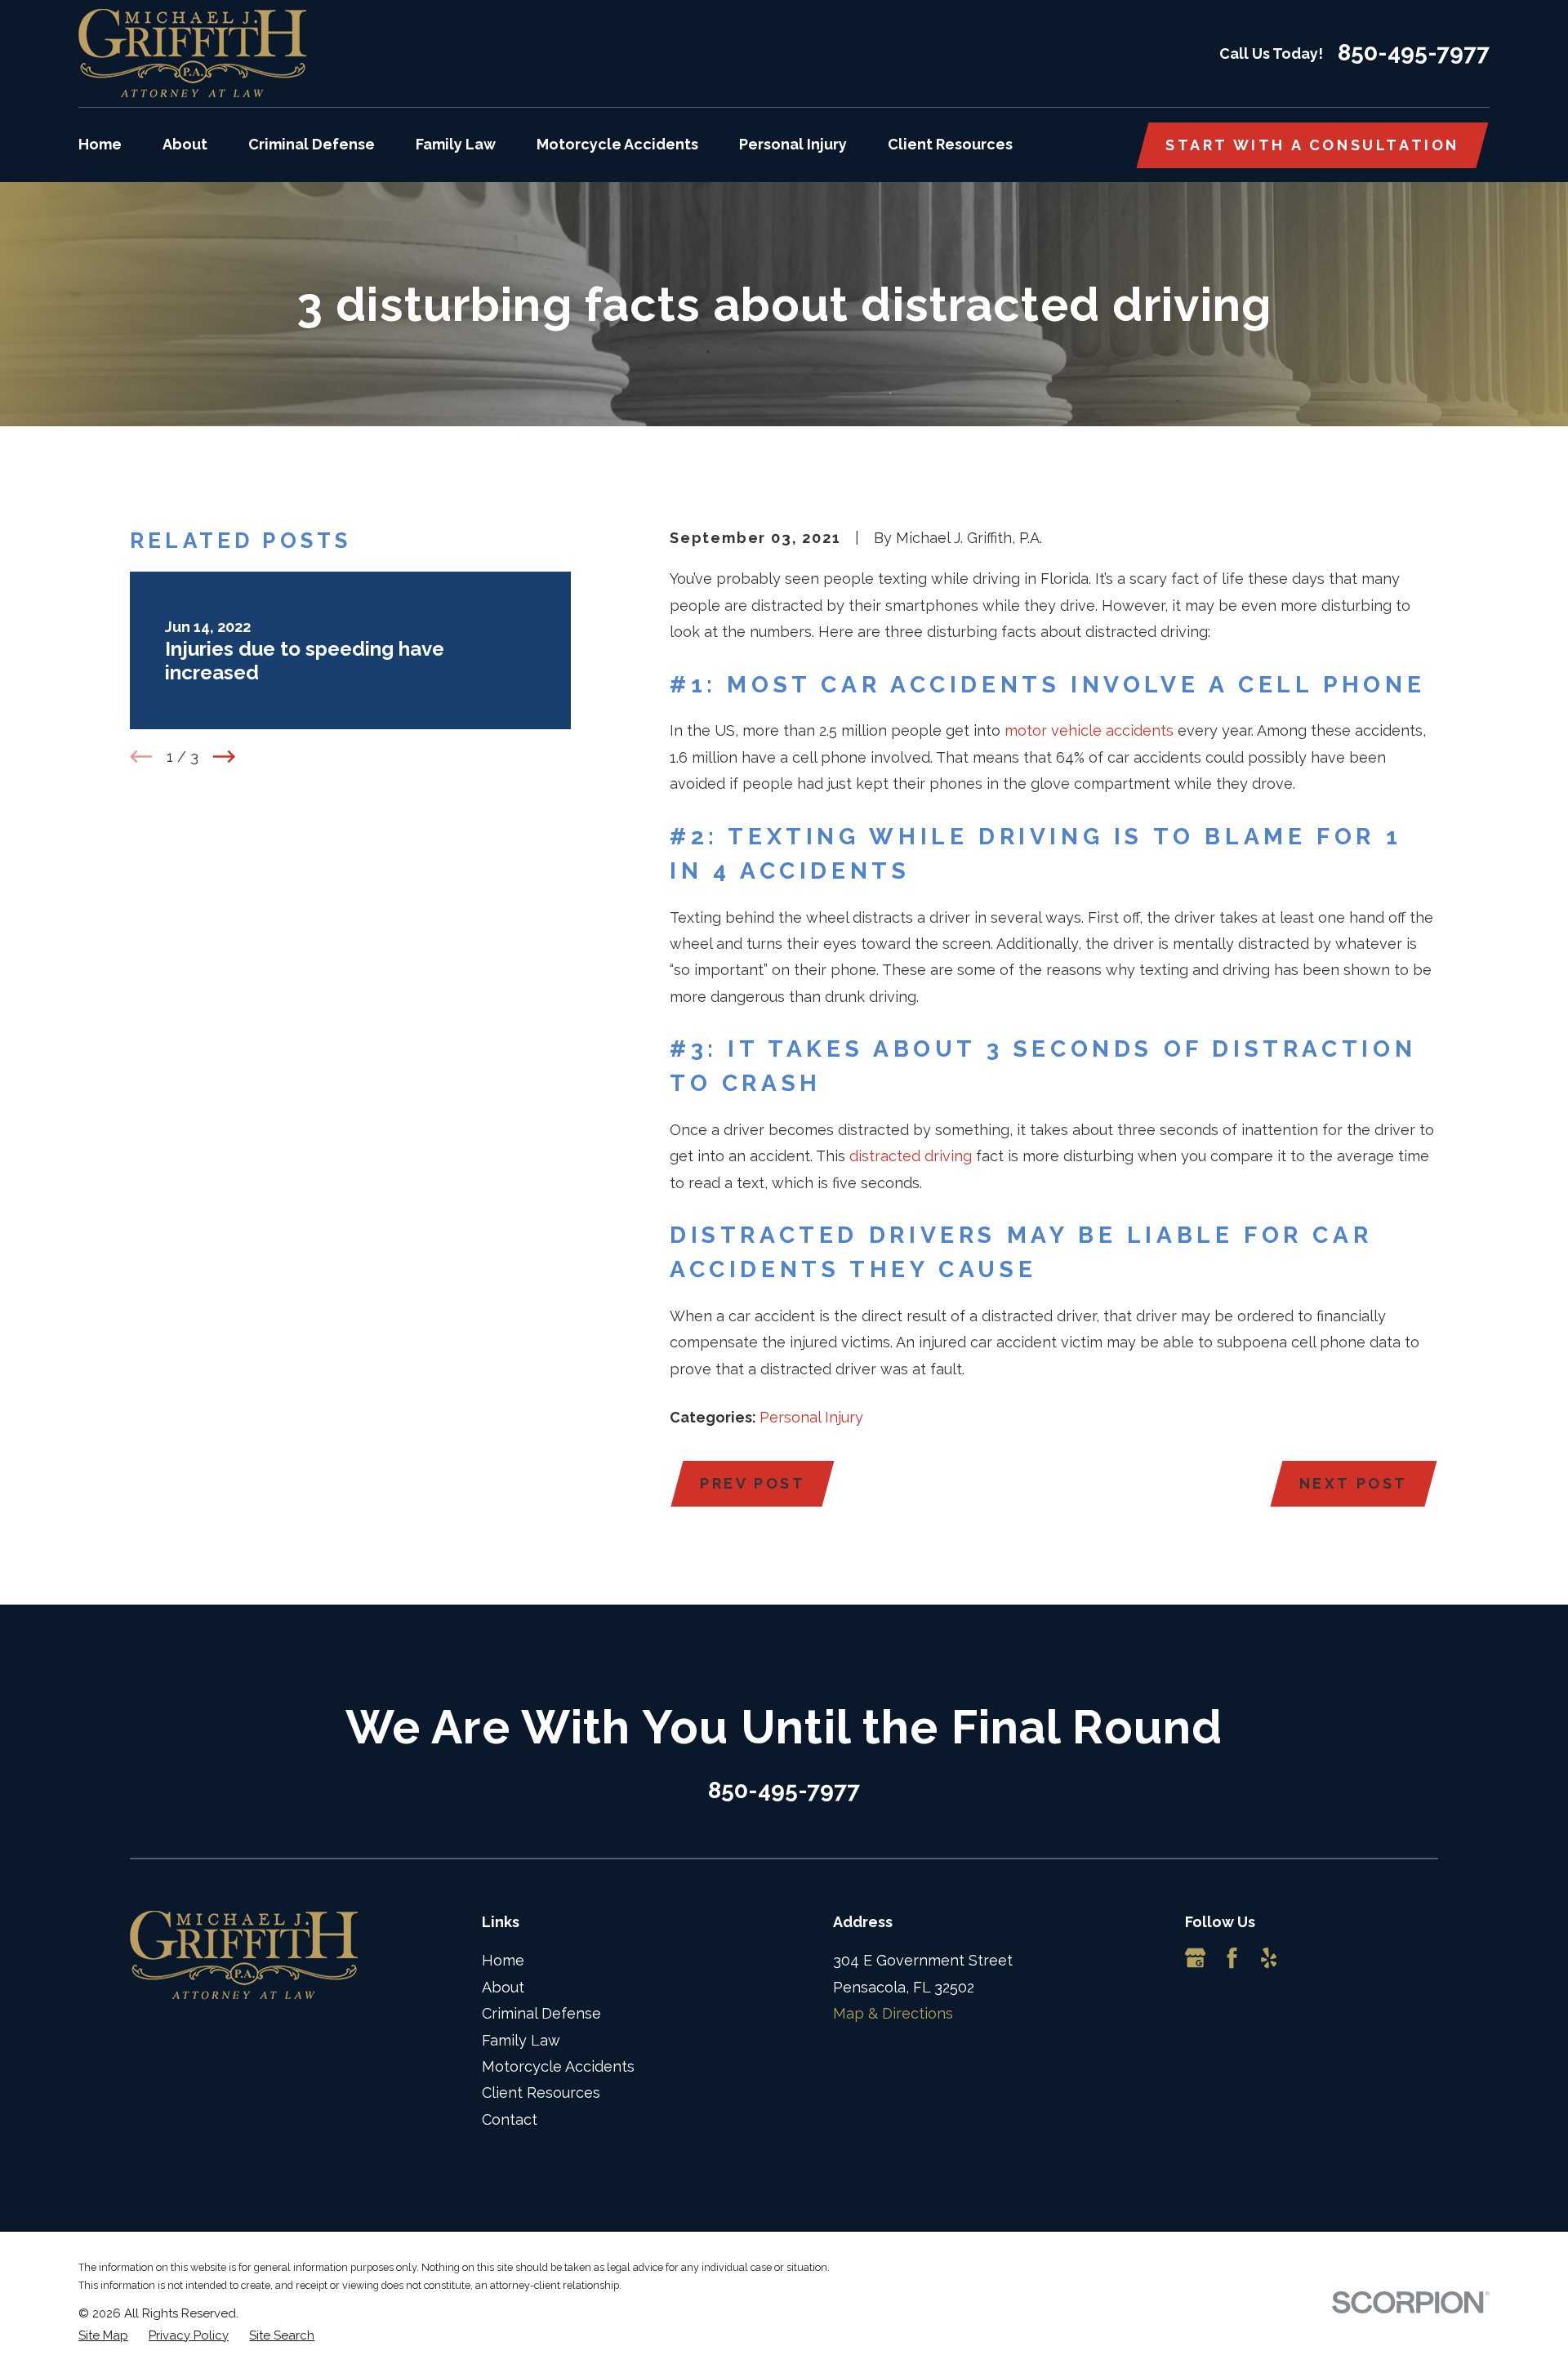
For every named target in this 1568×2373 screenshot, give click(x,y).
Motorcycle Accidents (558, 2066)
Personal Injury (811, 1417)
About (503, 1987)
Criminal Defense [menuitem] (312, 144)
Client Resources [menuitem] (950, 144)
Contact (510, 2119)
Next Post (1354, 1483)
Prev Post (753, 1483)
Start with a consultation (1312, 145)
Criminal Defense (541, 2013)
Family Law (521, 2040)
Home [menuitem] (100, 144)
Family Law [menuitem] (456, 144)
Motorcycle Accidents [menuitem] (617, 144)
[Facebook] (1232, 1958)
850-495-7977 (1414, 53)
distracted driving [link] (911, 1156)
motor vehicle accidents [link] (1089, 730)
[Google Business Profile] (1195, 1958)
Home (503, 1960)
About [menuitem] (185, 144)
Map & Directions (893, 2013)
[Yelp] (1269, 1958)
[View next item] (224, 757)
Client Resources (541, 2093)
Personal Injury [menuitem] (793, 144)
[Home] (192, 53)
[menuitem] (103, 2336)
